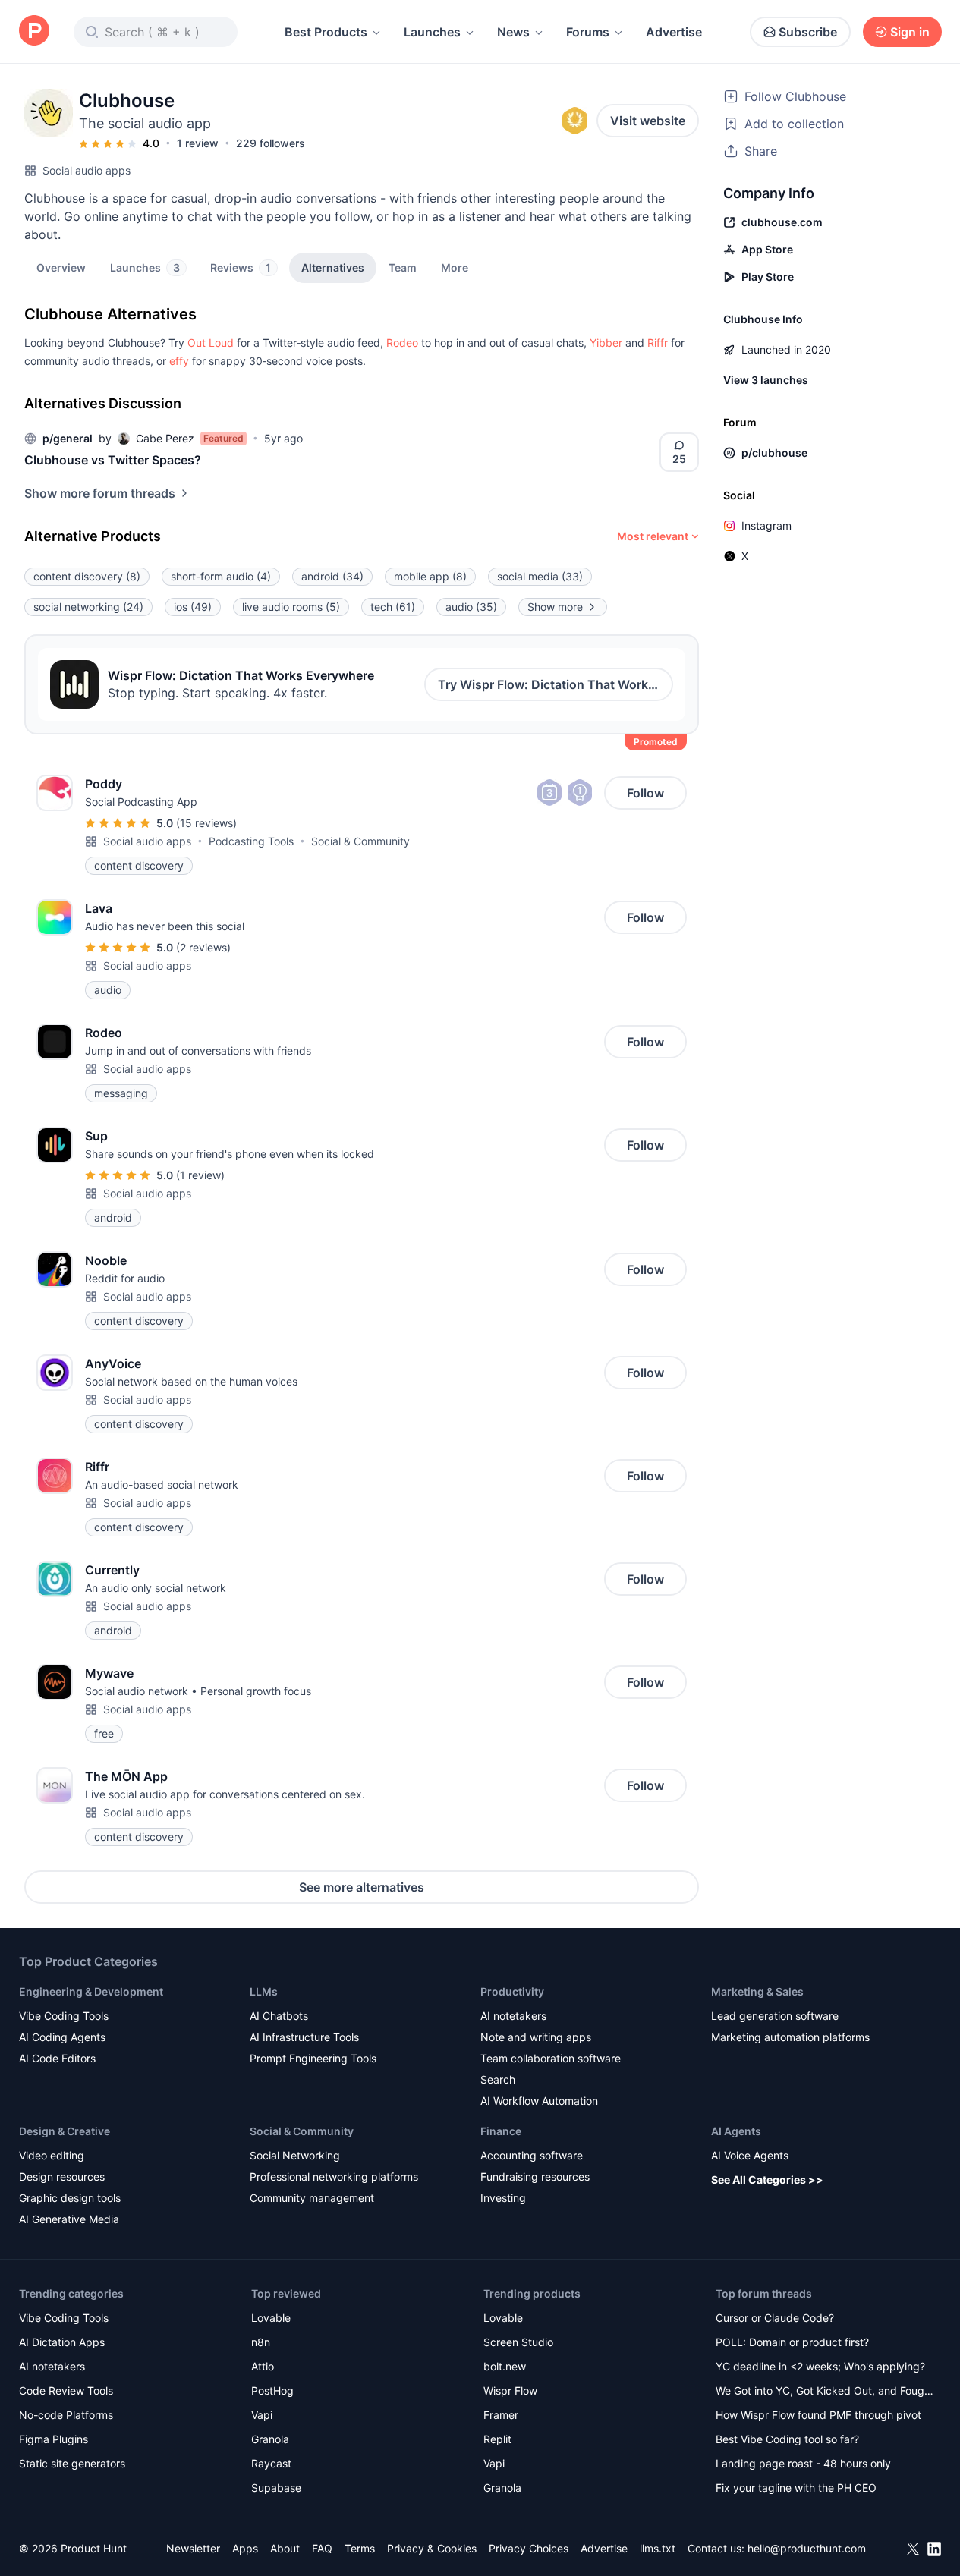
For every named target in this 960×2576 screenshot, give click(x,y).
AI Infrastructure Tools (304, 2037)
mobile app (430, 576)
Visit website (648, 121)
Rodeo (402, 343)
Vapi (262, 2415)
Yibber (606, 343)
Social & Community (360, 841)
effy (179, 361)
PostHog (272, 2390)
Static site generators (72, 2463)
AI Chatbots (279, 2016)
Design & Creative (65, 2131)
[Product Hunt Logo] (34, 31)
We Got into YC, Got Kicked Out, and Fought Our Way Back (825, 2392)
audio (471, 607)
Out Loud (211, 343)
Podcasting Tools (251, 841)
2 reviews (203, 947)
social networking (88, 607)
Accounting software (532, 2155)
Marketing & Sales (757, 1991)
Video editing (52, 2155)
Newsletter (193, 2548)
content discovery (87, 576)
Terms (360, 2548)
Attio (263, 2366)
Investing (503, 2198)
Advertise (674, 32)
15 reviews (206, 823)
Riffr (658, 343)
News (513, 32)
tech (393, 607)
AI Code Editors (57, 2058)
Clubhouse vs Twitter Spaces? (113, 460)
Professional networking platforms (334, 2177)
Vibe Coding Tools (64, 2016)
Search (498, 2079)
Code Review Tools (66, 2390)
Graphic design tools (70, 2198)
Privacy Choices (529, 2548)
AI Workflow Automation (539, 2101)
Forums (588, 32)
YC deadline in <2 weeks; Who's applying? (820, 2366)
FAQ (322, 2548)
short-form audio (221, 576)
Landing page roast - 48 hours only (803, 2463)
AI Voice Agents (750, 2155)
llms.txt (658, 2548)
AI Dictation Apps (62, 2342)
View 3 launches (766, 380)
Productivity (512, 1991)
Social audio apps (87, 170)
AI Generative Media (69, 2219)
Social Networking (295, 2155)
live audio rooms (291, 607)
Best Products (326, 32)
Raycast (271, 2463)
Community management (312, 2198)
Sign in (910, 32)
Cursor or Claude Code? (775, 2318)
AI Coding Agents (62, 2037)
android (332, 576)
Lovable (271, 2318)
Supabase (276, 2488)
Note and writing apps (536, 2037)
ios (193, 607)
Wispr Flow (510, 2390)
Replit (497, 2439)
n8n (261, 2342)
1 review (198, 143)
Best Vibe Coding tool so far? (787, 2439)
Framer (501, 2415)
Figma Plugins (54, 2439)
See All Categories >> (767, 2180)
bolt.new (505, 2366)
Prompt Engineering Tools (313, 2058)
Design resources (62, 2177)
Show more (555, 607)
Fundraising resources (535, 2177)
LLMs (264, 1991)
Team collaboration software (551, 2058)
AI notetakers (513, 2016)
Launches (432, 32)
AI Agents (736, 2131)
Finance (501, 2131)
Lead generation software (775, 2016)
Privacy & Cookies (432, 2548)
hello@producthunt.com (807, 2548)
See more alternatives (362, 1887)
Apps (245, 2548)
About (285, 2548)
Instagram (766, 525)
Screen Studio (518, 2342)
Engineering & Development (91, 1991)
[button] (455, 267)
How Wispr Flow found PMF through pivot (818, 2415)
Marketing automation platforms (790, 2037)
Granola (270, 2439)
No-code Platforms (66, 2415)
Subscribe (808, 32)
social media (540, 576)
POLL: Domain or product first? (792, 2342)
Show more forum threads (100, 493)
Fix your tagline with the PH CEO (796, 2488)
